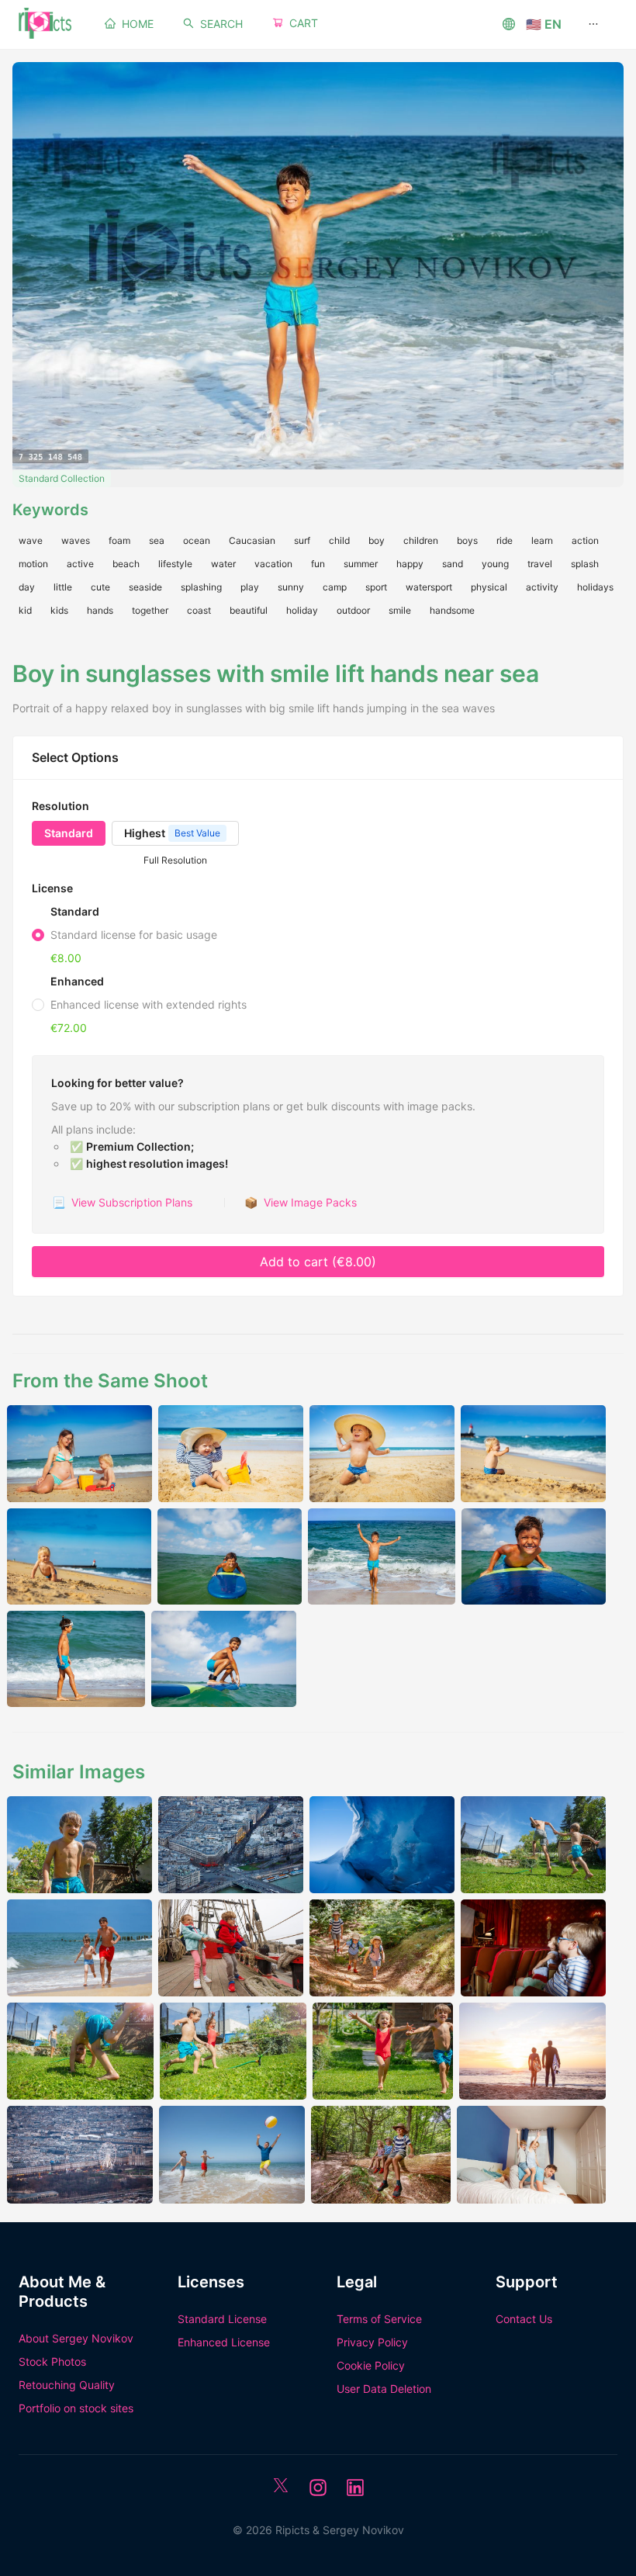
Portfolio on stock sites (76, 2408)
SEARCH (221, 24)
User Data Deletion (384, 2389)
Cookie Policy (371, 2365)
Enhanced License (224, 2342)
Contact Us (524, 2319)
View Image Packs (301, 1202)
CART (304, 23)
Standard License (222, 2319)
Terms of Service (379, 2319)
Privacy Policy (372, 2342)
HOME (138, 24)
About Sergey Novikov (76, 2338)
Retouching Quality (67, 2385)
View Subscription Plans (122, 1202)
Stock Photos (52, 2361)
